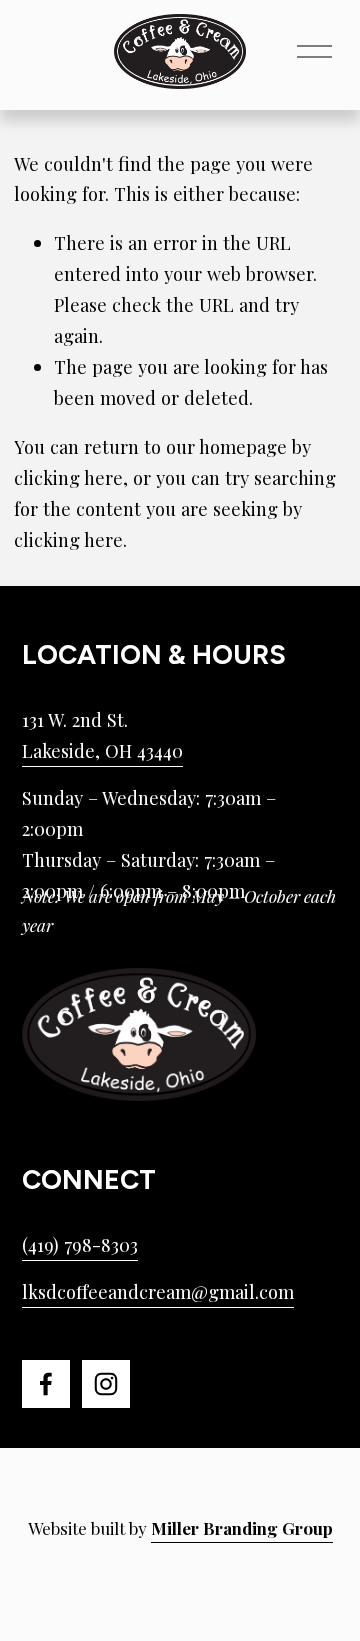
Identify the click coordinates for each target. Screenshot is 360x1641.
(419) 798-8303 (80, 1244)
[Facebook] (46, 1384)
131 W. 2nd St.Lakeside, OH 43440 (102, 735)
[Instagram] (106, 1384)
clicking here (68, 477)
